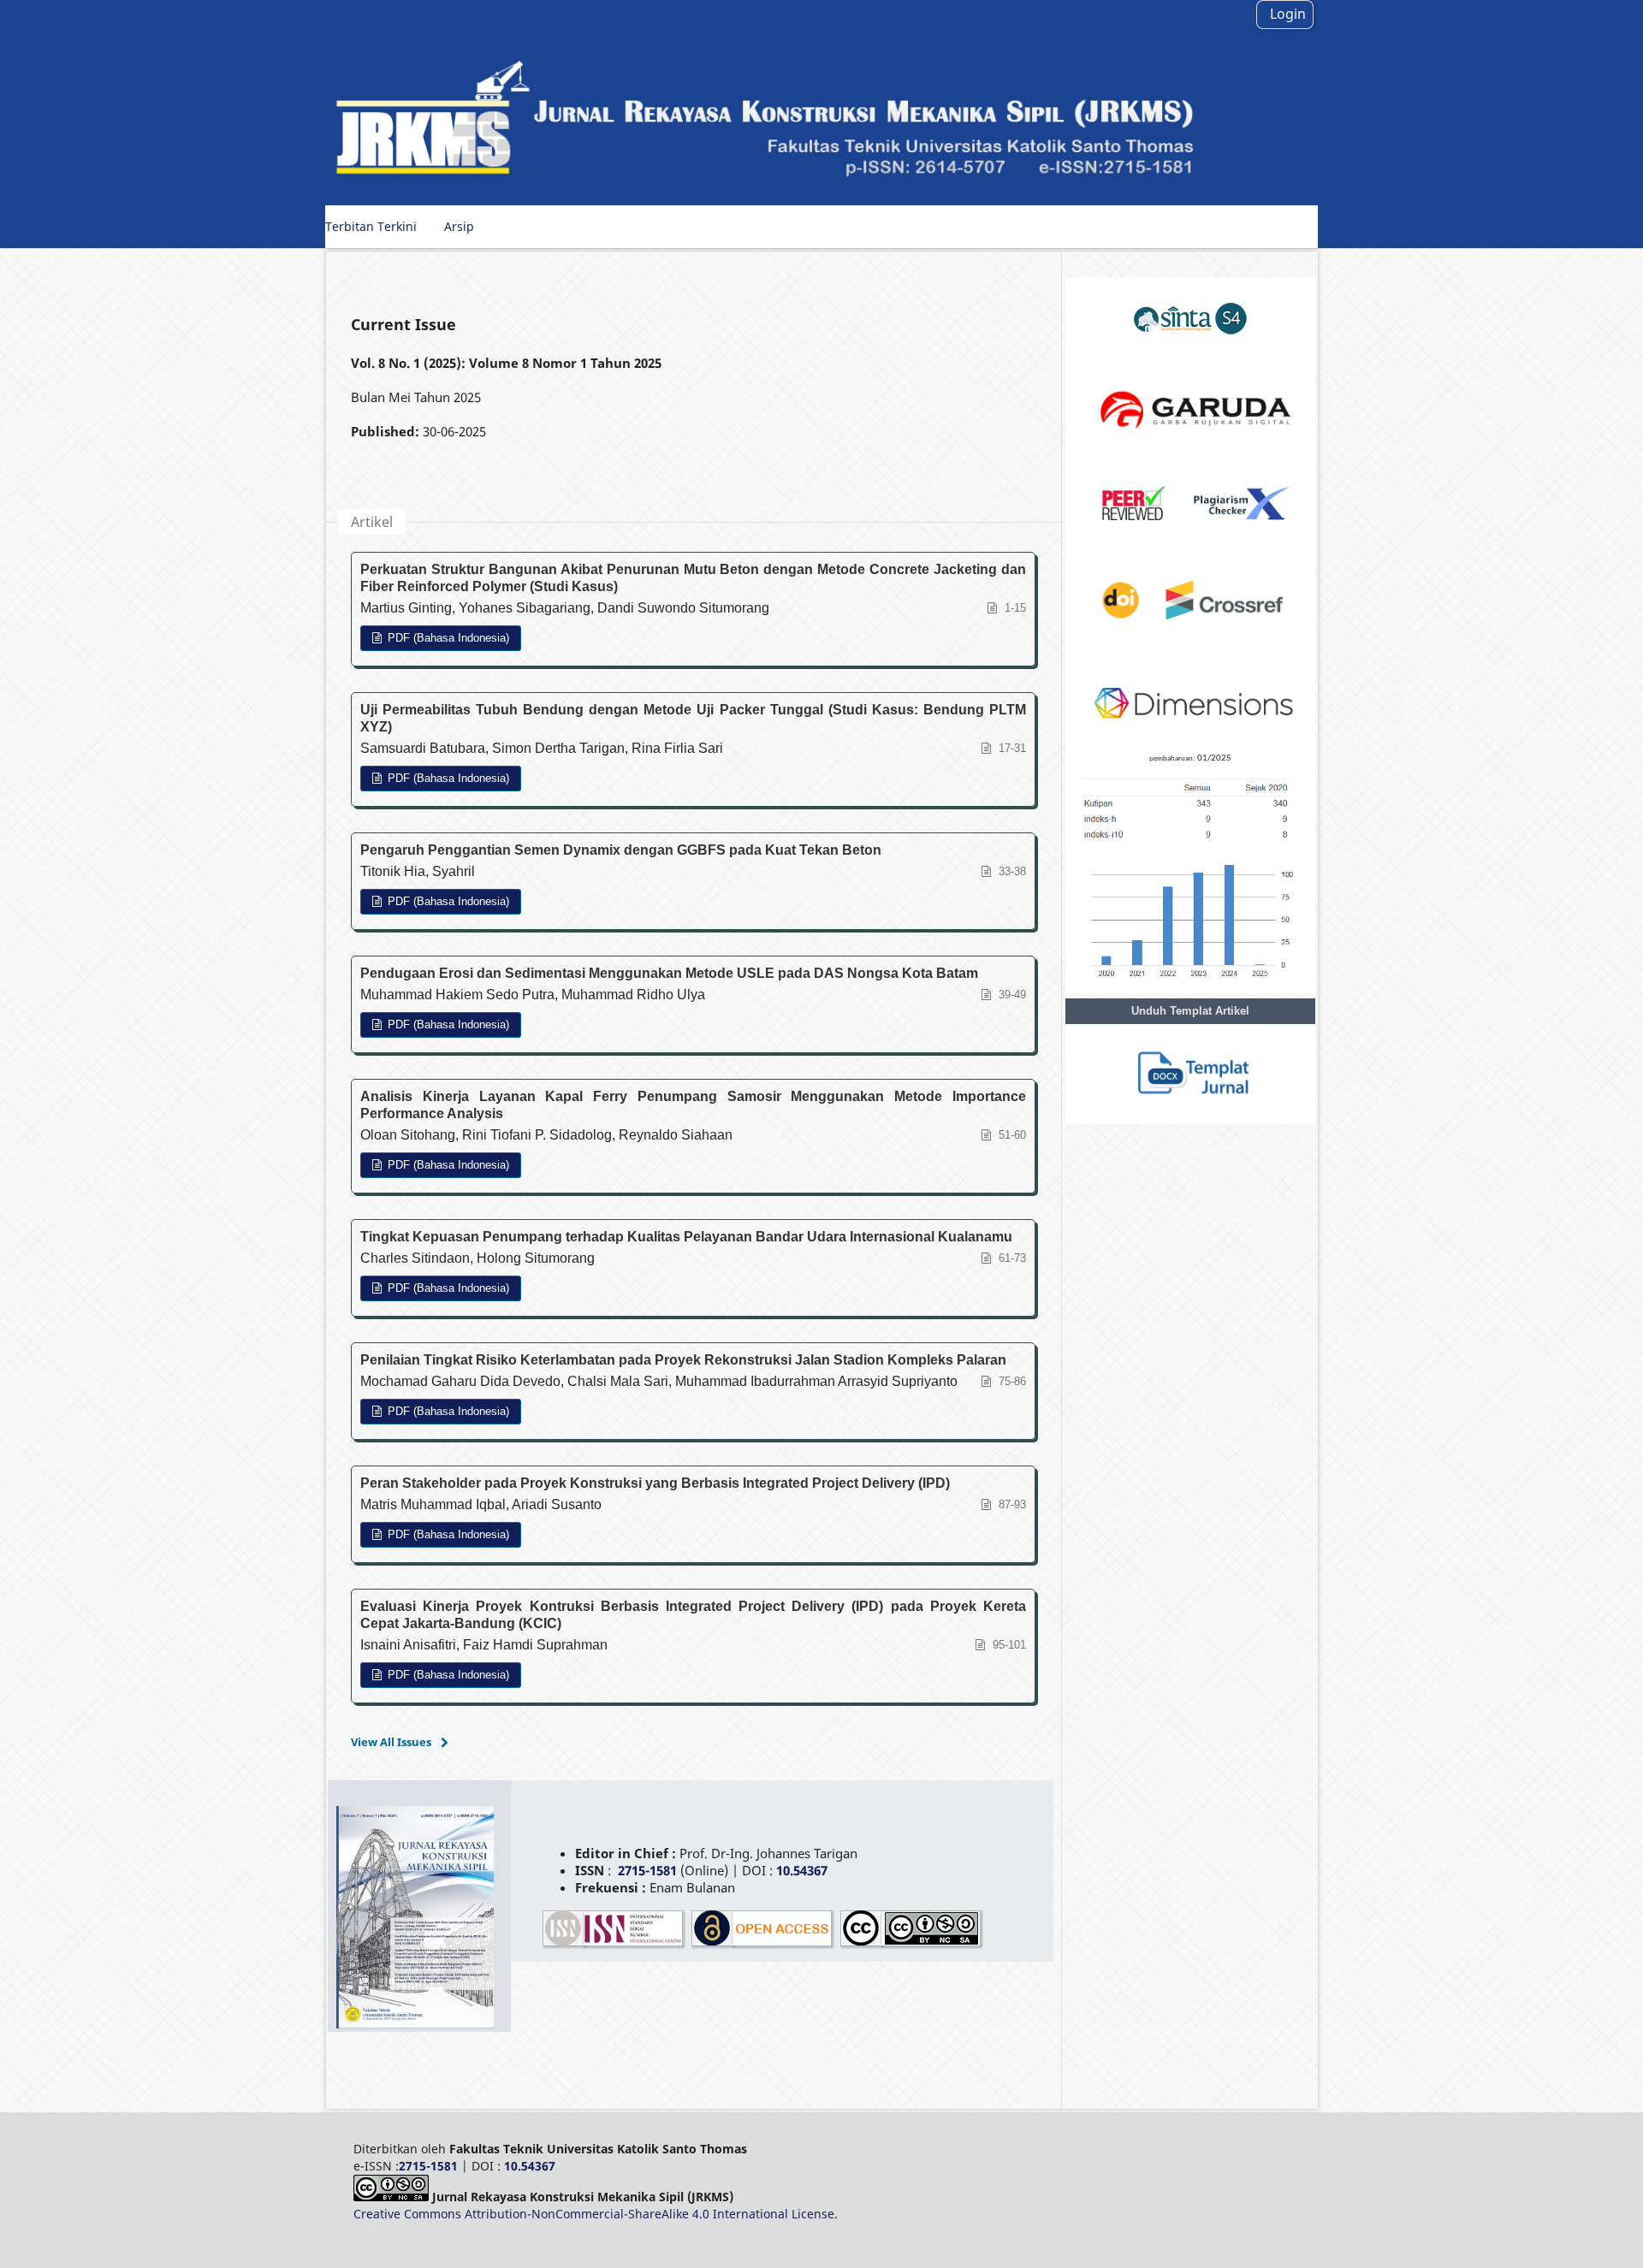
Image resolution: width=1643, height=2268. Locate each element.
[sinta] (1190, 355)
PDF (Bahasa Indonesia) (447, 638)
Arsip (459, 226)
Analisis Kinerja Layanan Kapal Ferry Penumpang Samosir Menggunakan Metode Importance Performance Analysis (693, 1105)
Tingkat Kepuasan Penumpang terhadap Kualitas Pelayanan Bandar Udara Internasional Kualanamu (686, 1237)
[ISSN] (614, 1945)
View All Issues (391, 1742)
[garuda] (1190, 452)
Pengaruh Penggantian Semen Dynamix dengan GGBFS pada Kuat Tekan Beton (621, 850)
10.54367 (530, 2166)
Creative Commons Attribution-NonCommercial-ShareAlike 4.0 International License (594, 2214)
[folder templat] (1190, 1113)
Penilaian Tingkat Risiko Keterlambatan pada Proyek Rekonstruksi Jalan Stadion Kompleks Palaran (683, 1360)
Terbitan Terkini (371, 226)
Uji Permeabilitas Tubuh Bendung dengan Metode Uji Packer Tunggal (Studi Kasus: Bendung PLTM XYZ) (693, 718)
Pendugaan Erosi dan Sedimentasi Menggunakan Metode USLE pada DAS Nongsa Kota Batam (669, 973)
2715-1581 (647, 1870)
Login (1288, 14)
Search (1284, 226)
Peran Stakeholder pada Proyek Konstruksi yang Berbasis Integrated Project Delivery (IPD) (655, 1483)
